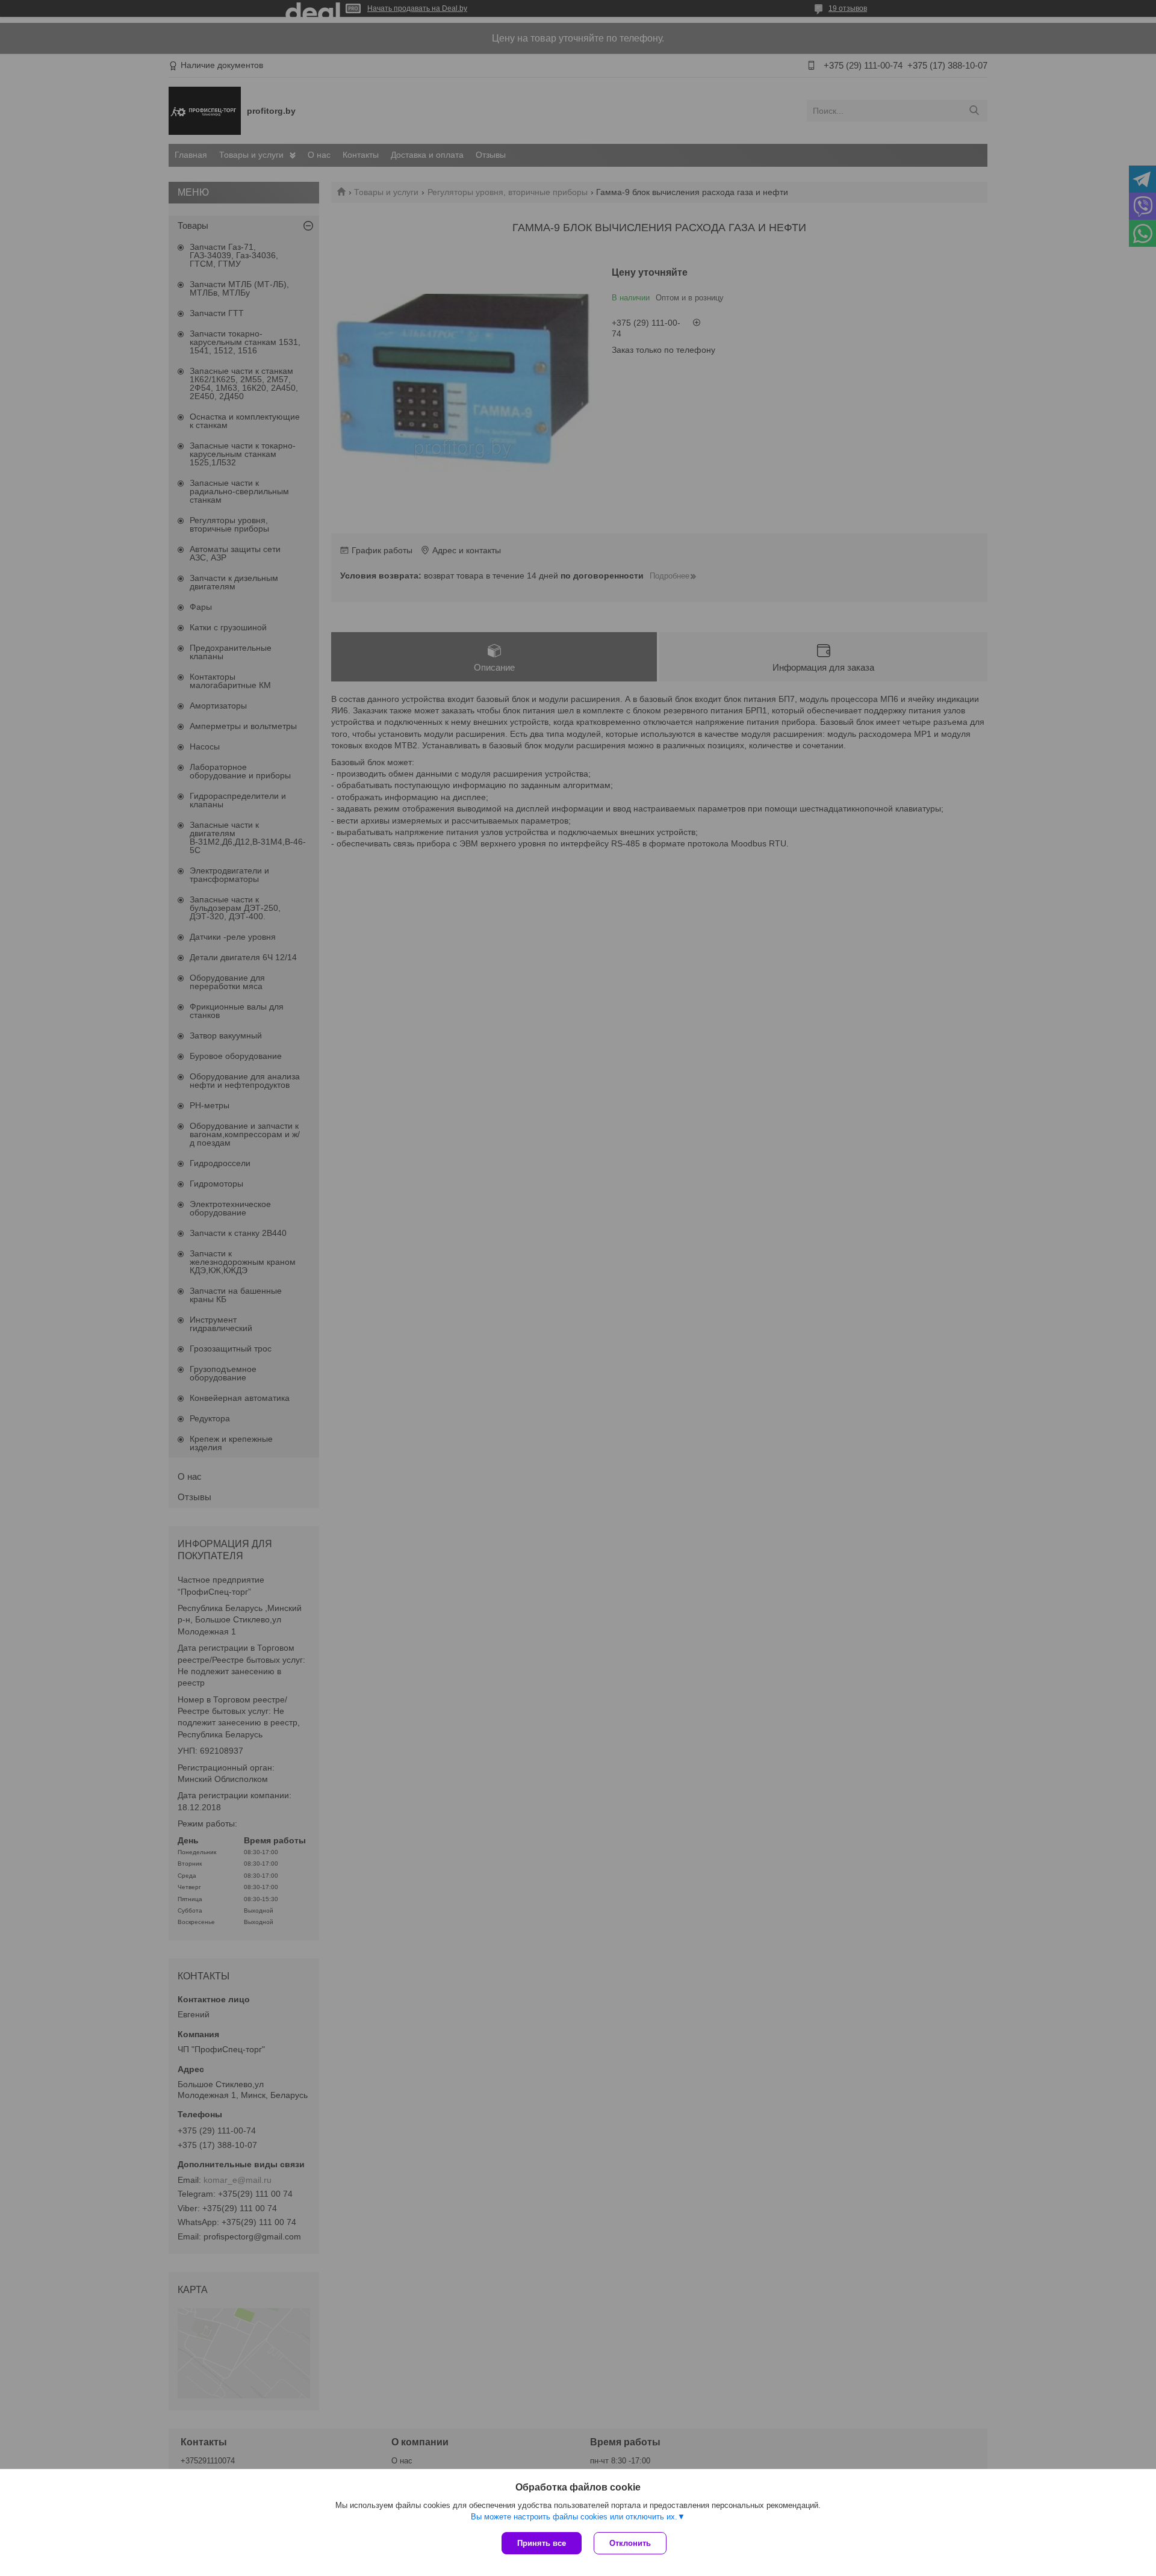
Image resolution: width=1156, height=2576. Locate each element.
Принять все (542, 2543)
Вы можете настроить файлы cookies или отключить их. (574, 2517)
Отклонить (630, 2543)
